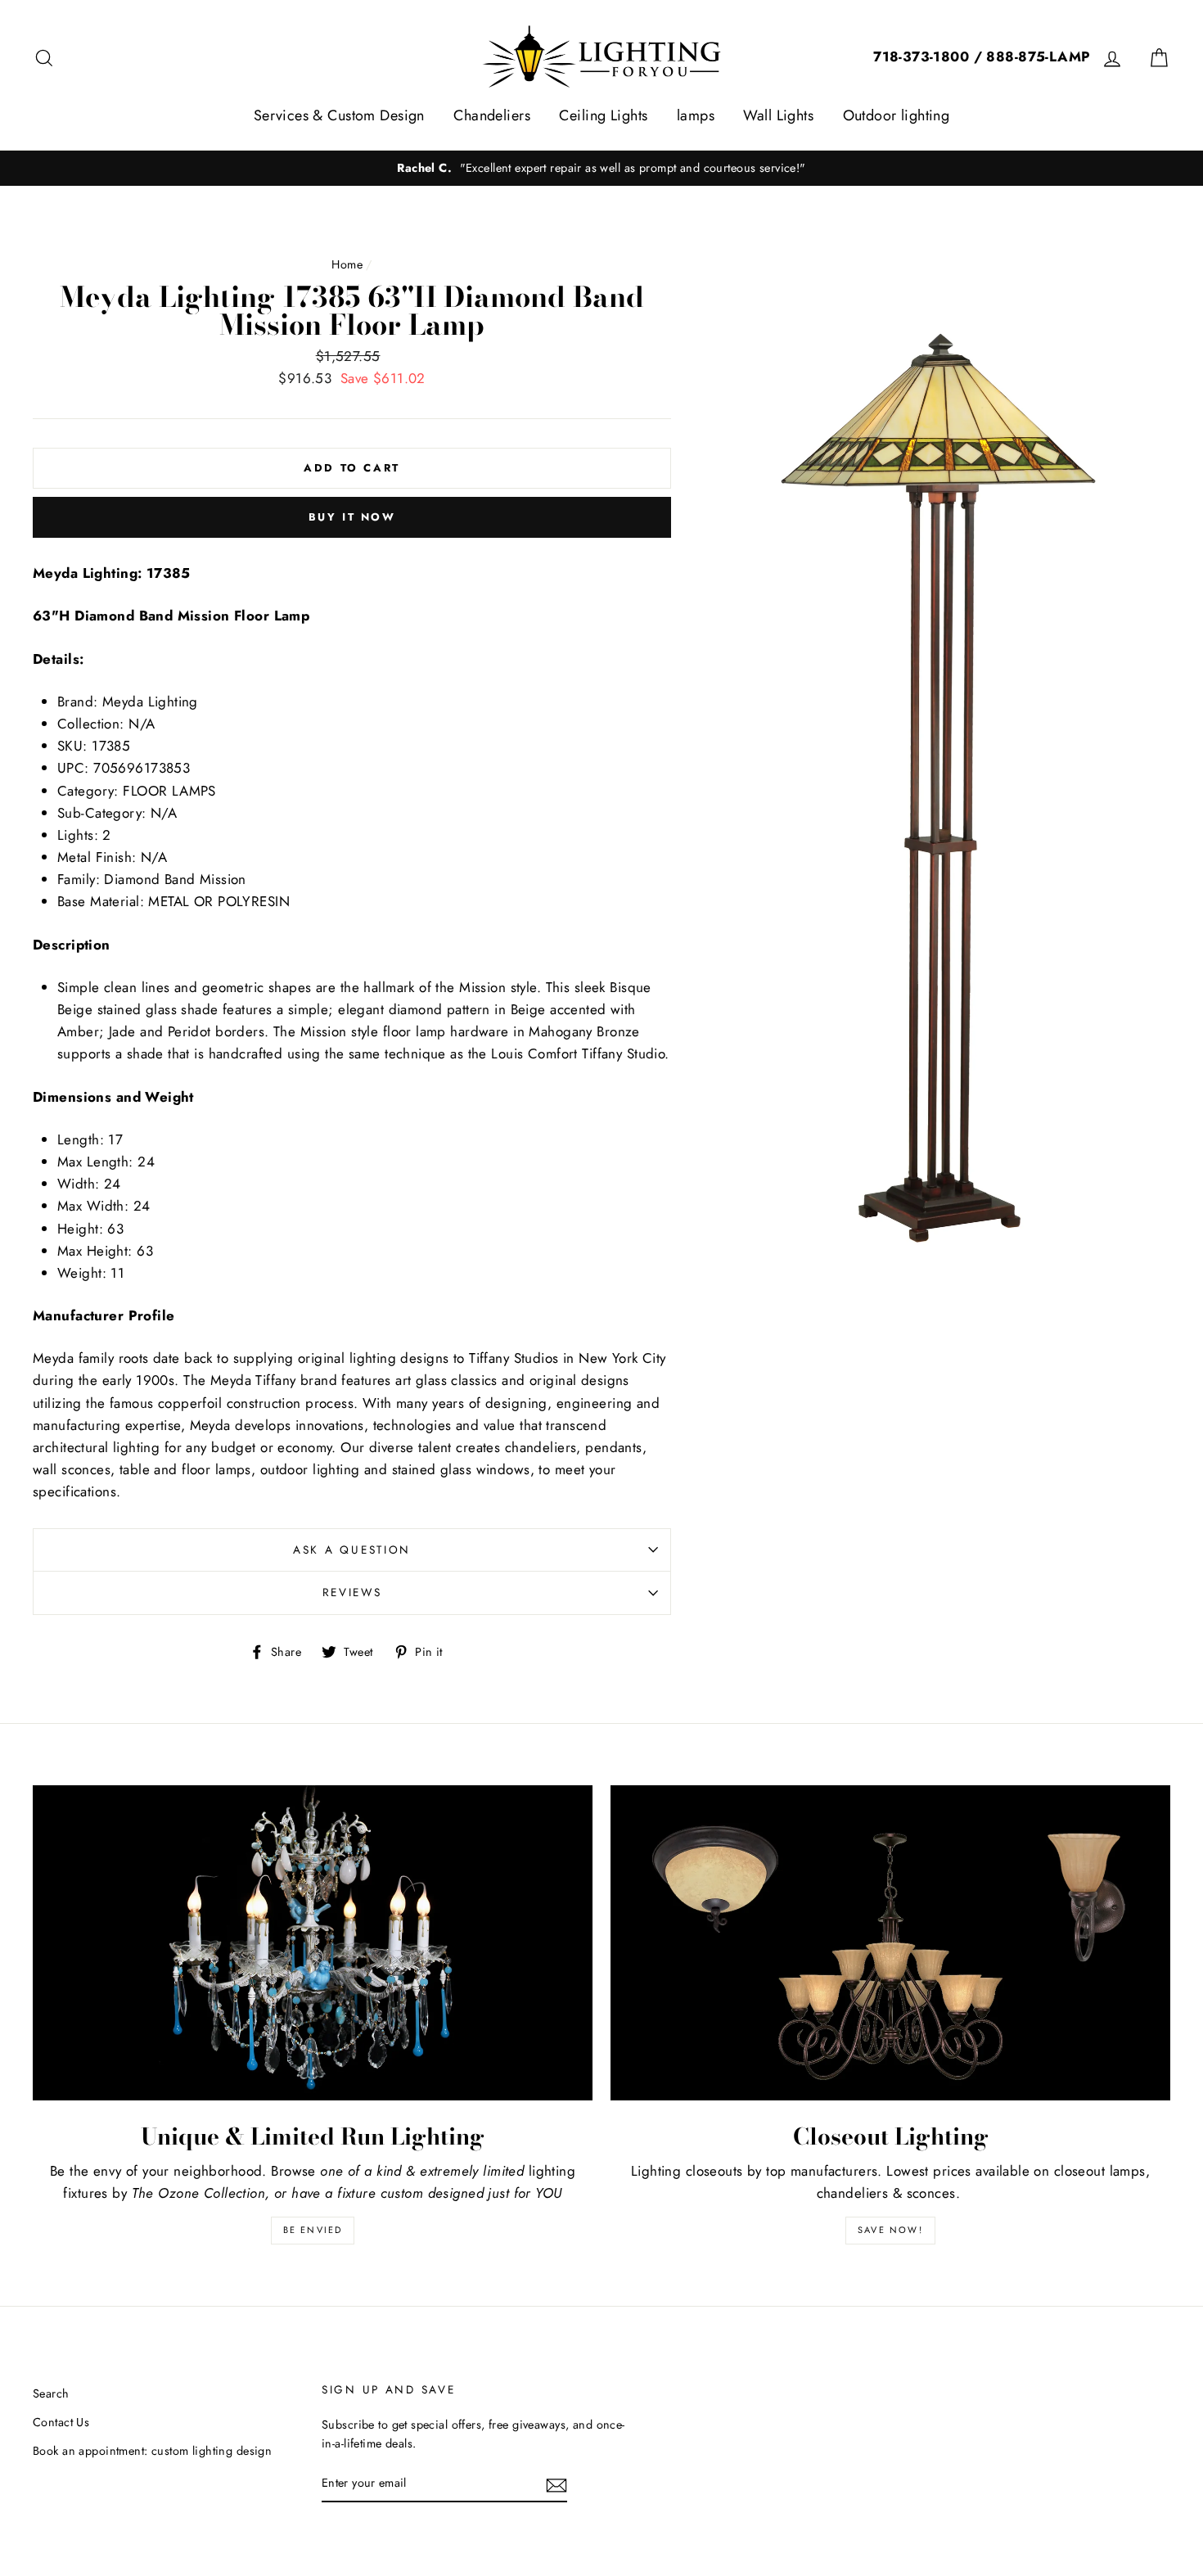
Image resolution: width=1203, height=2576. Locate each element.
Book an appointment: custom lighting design (152, 2451)
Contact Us (61, 2422)
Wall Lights (778, 115)
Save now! (890, 2230)
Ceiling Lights (603, 115)
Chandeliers (492, 115)
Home (347, 264)
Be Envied (313, 2230)
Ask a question (352, 1550)
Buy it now (352, 517)
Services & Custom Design (339, 115)
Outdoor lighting (897, 115)
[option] (601, 168)
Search (51, 2393)
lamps (696, 115)
